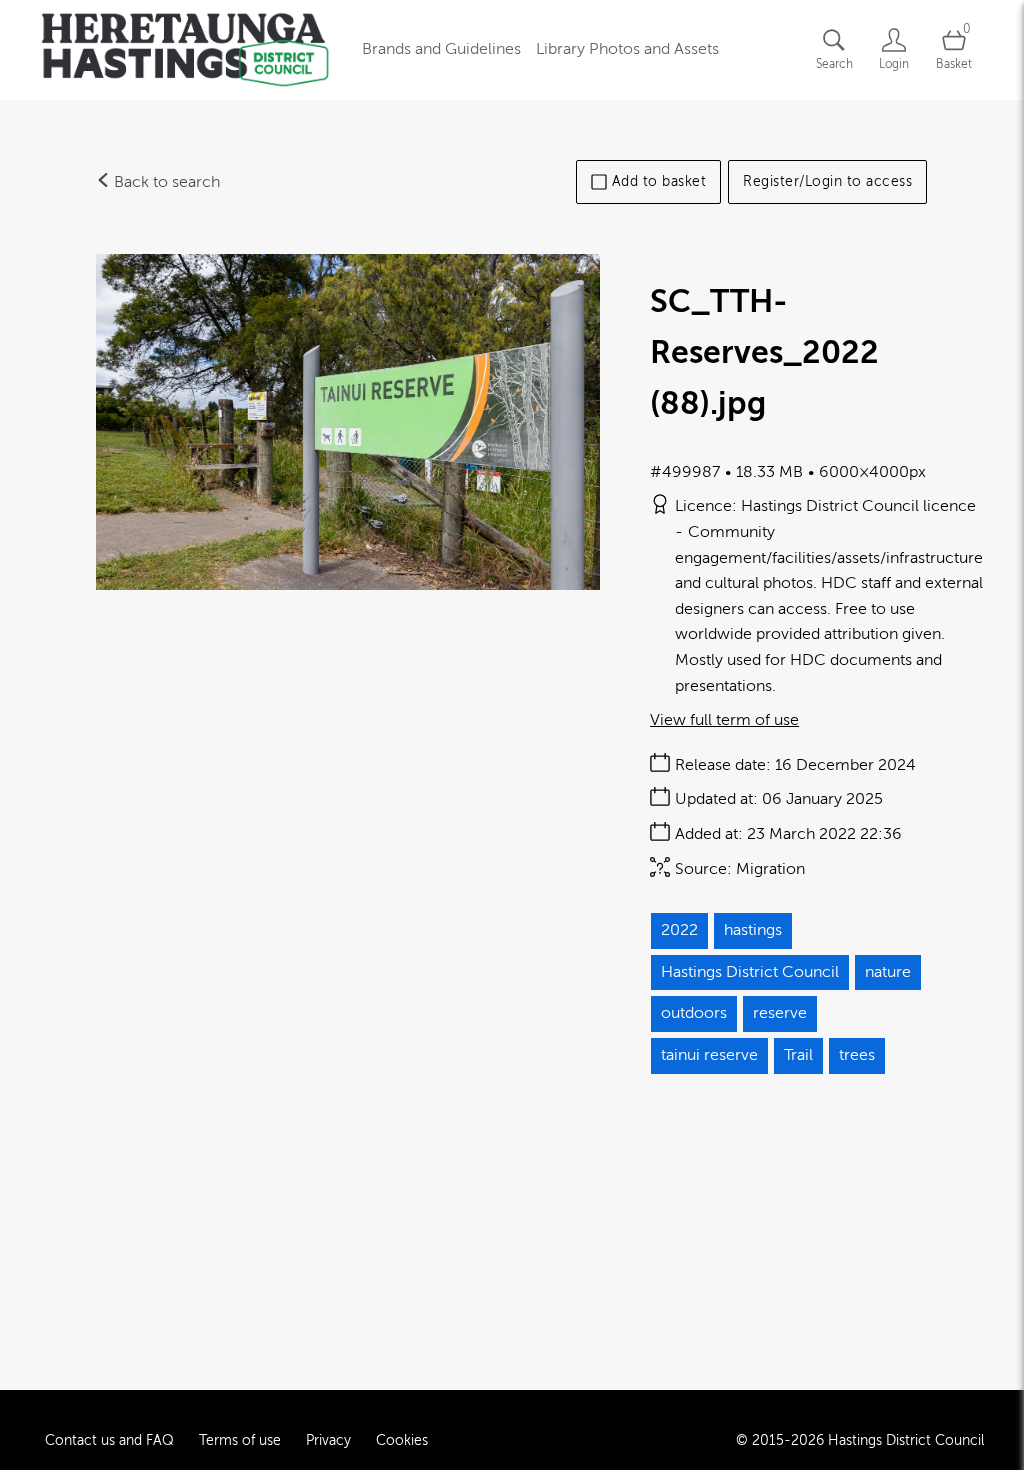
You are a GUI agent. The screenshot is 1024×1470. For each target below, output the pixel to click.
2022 (679, 930)
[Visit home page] (185, 50)
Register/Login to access (827, 181)
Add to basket (659, 181)
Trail (798, 1055)
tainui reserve (709, 1055)
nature (888, 972)
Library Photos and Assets (627, 49)
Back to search (165, 182)
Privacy (328, 1440)
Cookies (402, 1440)
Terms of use (240, 1440)
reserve (780, 1013)
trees (857, 1055)
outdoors (694, 1013)
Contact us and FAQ (109, 1440)
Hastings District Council (750, 972)
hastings (753, 930)
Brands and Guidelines (441, 49)
